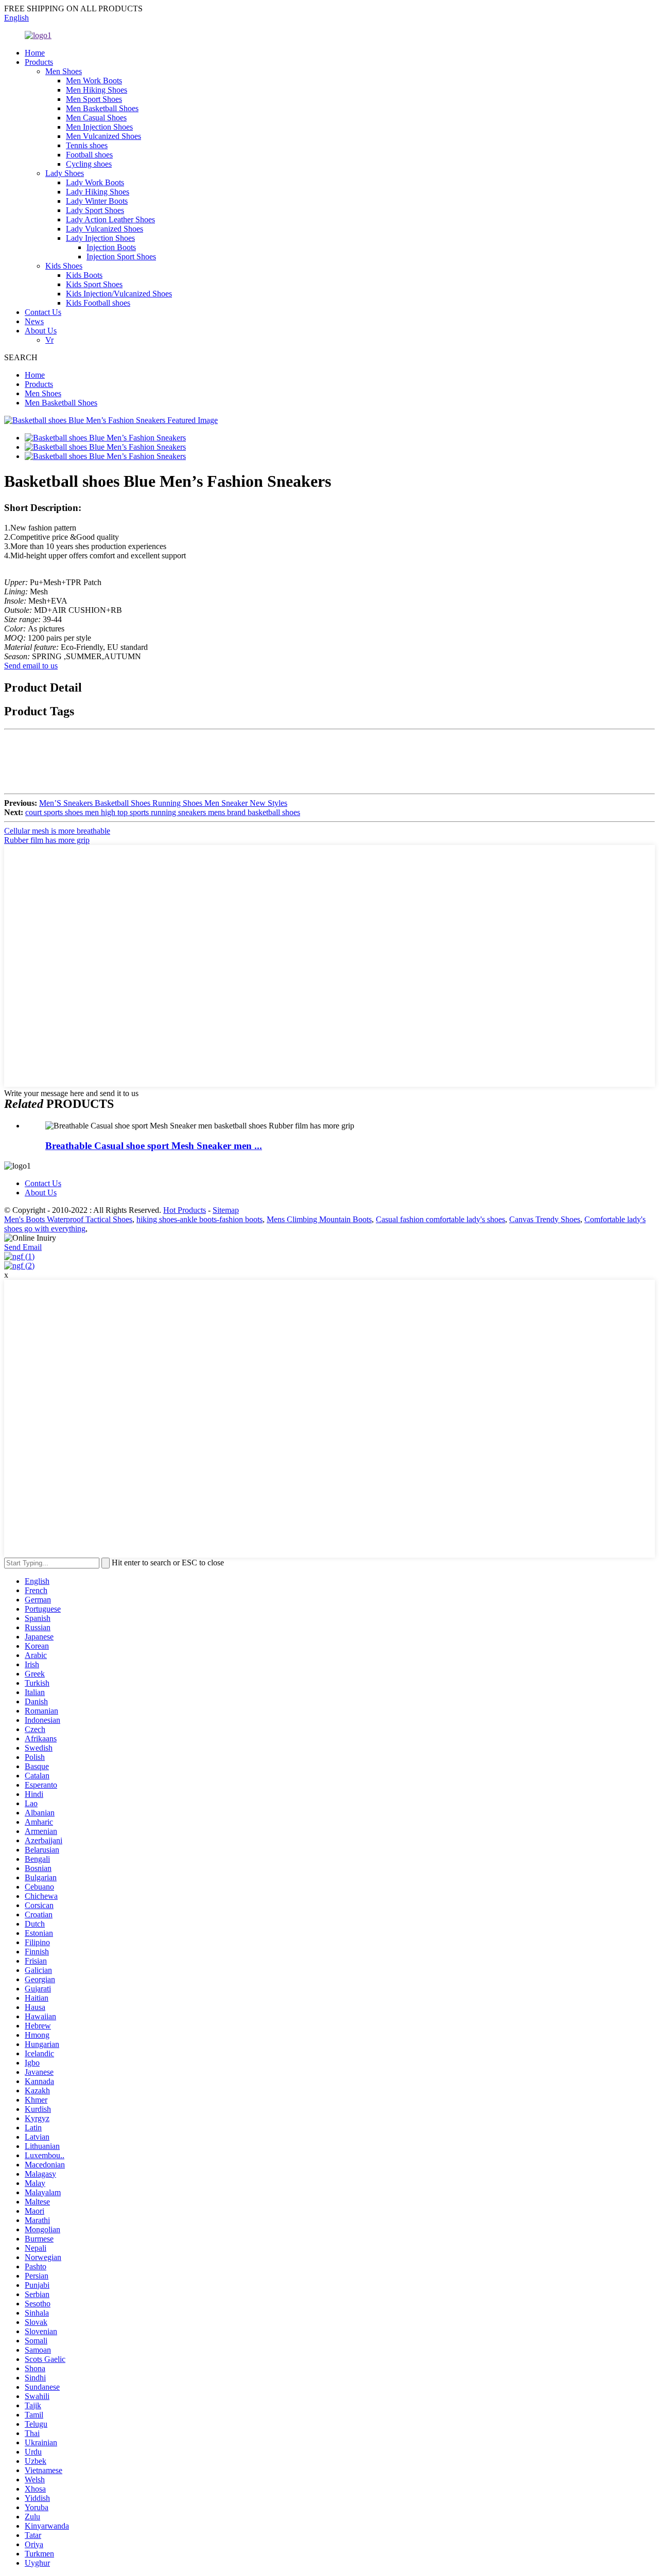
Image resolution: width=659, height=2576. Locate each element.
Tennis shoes (87, 145)
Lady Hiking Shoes (98, 192)
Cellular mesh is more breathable (57, 831)
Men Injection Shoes (99, 127)
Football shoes (89, 155)
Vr (49, 340)
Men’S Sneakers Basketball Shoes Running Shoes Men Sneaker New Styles (163, 803)
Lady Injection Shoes (100, 238)
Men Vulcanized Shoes (103, 136)
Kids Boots (84, 275)
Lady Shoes (65, 173)
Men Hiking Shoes (97, 90)
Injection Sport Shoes (121, 257)
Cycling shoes (89, 164)
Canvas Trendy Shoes (545, 1219)
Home (35, 53)
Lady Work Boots (95, 182)
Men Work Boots (94, 81)
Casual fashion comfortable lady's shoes (440, 1219)
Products (39, 62)
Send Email (23, 1247)
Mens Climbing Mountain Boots (319, 1219)
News (34, 321)
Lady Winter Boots (97, 201)
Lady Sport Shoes (95, 210)
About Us (41, 331)
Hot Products (185, 1210)
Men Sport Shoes (94, 99)
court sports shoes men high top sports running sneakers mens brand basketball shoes (163, 812)
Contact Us (43, 312)
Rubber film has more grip (47, 840)
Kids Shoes (64, 266)
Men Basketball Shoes (102, 108)
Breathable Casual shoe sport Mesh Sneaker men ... (154, 1146)
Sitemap (226, 1210)
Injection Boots (111, 247)
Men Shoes (64, 71)
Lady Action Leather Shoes (110, 219)
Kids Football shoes (98, 303)
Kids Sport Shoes (94, 284)
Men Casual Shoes (96, 118)
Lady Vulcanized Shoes (105, 229)
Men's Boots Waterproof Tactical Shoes (68, 1219)
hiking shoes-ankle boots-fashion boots (200, 1219)
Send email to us (31, 666)
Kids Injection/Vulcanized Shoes (119, 294)
